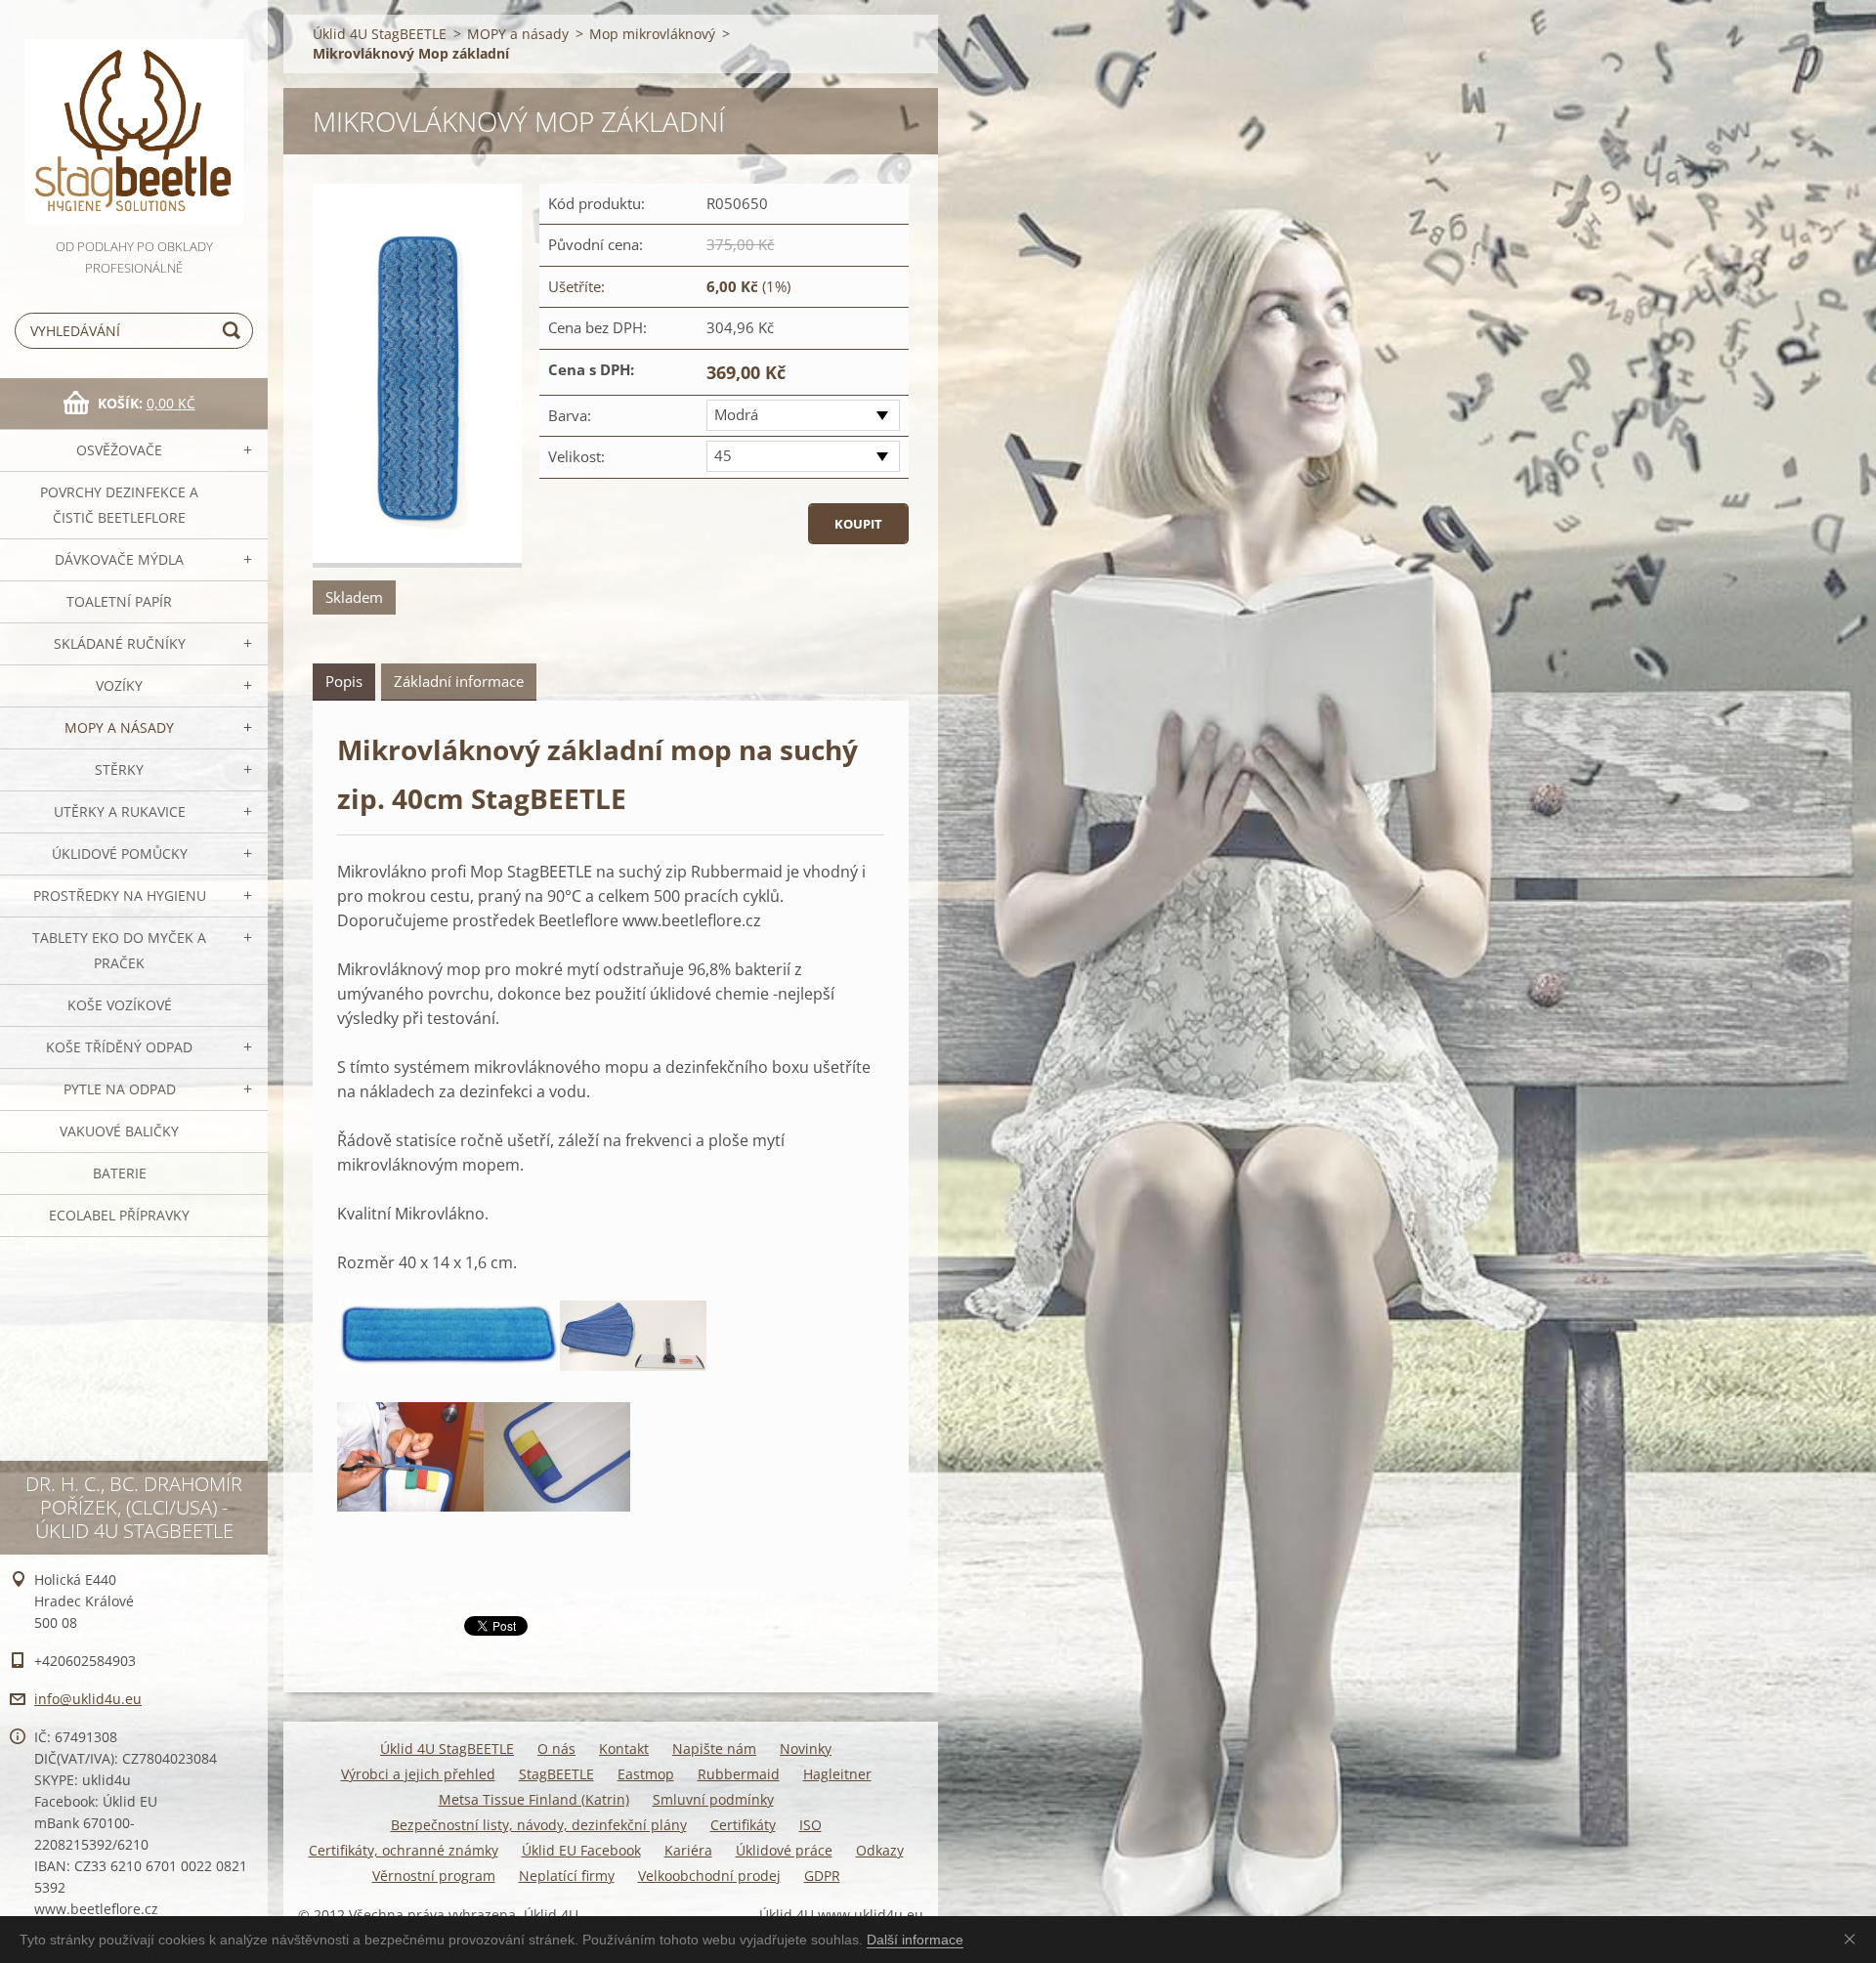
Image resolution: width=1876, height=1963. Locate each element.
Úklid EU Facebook (581, 1850)
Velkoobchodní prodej (709, 1876)
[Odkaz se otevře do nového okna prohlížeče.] (417, 376)
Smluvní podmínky (713, 1799)
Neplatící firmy (567, 1876)
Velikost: (576, 456)
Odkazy (880, 1850)
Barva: (570, 415)
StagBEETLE (556, 1774)
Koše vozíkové (120, 1005)
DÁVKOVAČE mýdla (119, 559)
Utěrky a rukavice (120, 811)
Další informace (915, 1940)
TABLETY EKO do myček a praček (119, 950)
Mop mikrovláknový (652, 34)
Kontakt (624, 1749)
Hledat (234, 331)
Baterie (120, 1173)
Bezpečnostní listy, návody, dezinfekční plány (539, 1825)
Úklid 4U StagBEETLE (380, 34)
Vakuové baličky (119, 1131)
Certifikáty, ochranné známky (404, 1850)
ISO (810, 1825)
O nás (556, 1749)
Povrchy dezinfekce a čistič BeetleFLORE (119, 505)
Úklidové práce (784, 1850)
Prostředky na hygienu (120, 896)
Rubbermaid (739, 1774)
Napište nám (714, 1749)
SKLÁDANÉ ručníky (120, 643)
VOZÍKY (119, 685)
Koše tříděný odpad (119, 1047)
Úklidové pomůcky (120, 853)
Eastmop (646, 1774)
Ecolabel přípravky (119, 1215)
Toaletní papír (119, 601)
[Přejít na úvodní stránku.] (134, 118)
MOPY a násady (119, 727)
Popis (344, 681)
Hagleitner (837, 1774)
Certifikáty (743, 1825)
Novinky (806, 1749)
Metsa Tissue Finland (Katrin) (534, 1799)
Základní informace (459, 681)
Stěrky (119, 769)
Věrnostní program (434, 1876)
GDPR (822, 1876)
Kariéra (688, 1850)
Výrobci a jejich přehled (418, 1774)
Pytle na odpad (120, 1089)
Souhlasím (1854, 1939)
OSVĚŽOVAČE (119, 450)
